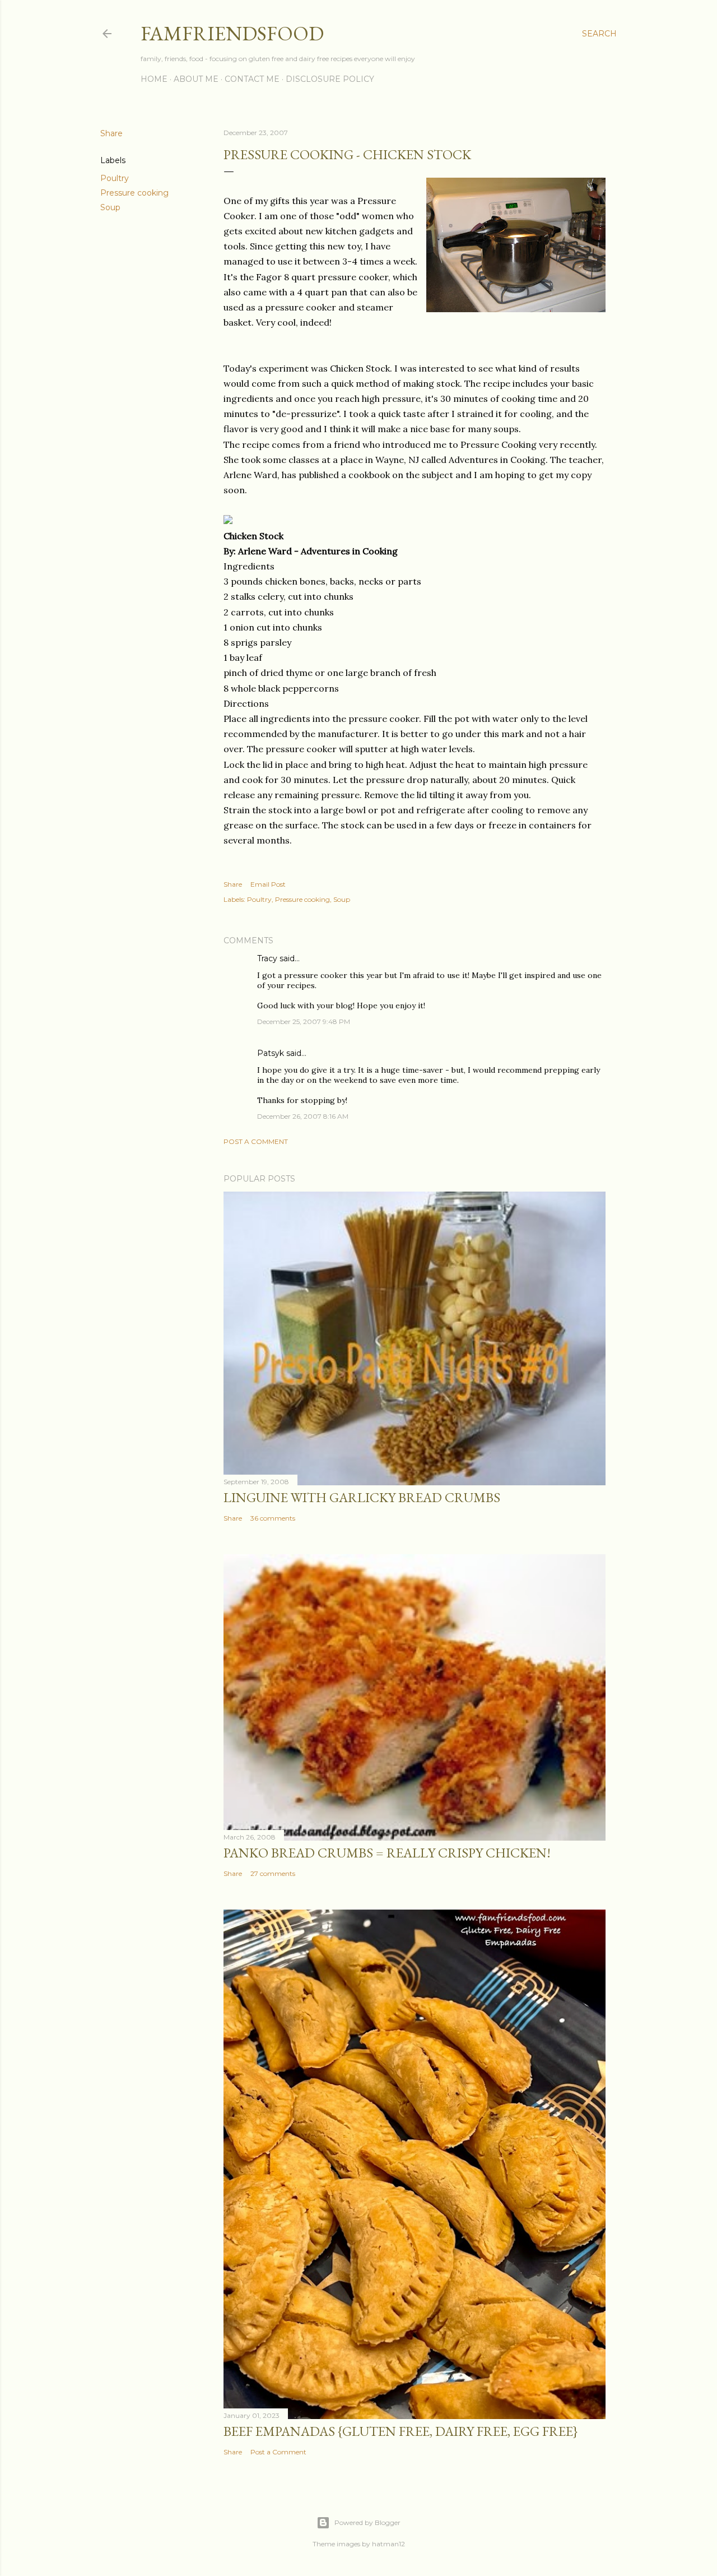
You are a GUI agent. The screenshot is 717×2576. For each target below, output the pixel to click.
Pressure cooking (134, 193)
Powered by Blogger (367, 2522)
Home (154, 79)
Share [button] (111, 133)
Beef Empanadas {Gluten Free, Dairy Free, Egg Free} (401, 2431)
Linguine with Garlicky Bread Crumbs (362, 1497)
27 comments (273, 1873)
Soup (110, 207)
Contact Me (252, 79)
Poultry (115, 178)
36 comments (273, 1518)
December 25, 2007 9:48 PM (304, 1021)
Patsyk (271, 1053)
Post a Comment (256, 1141)
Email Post (268, 884)
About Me (196, 79)
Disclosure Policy (330, 79)
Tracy (267, 958)
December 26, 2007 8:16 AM (303, 1116)
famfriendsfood (232, 33)
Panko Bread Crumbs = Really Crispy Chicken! (387, 1853)
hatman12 (388, 2544)
